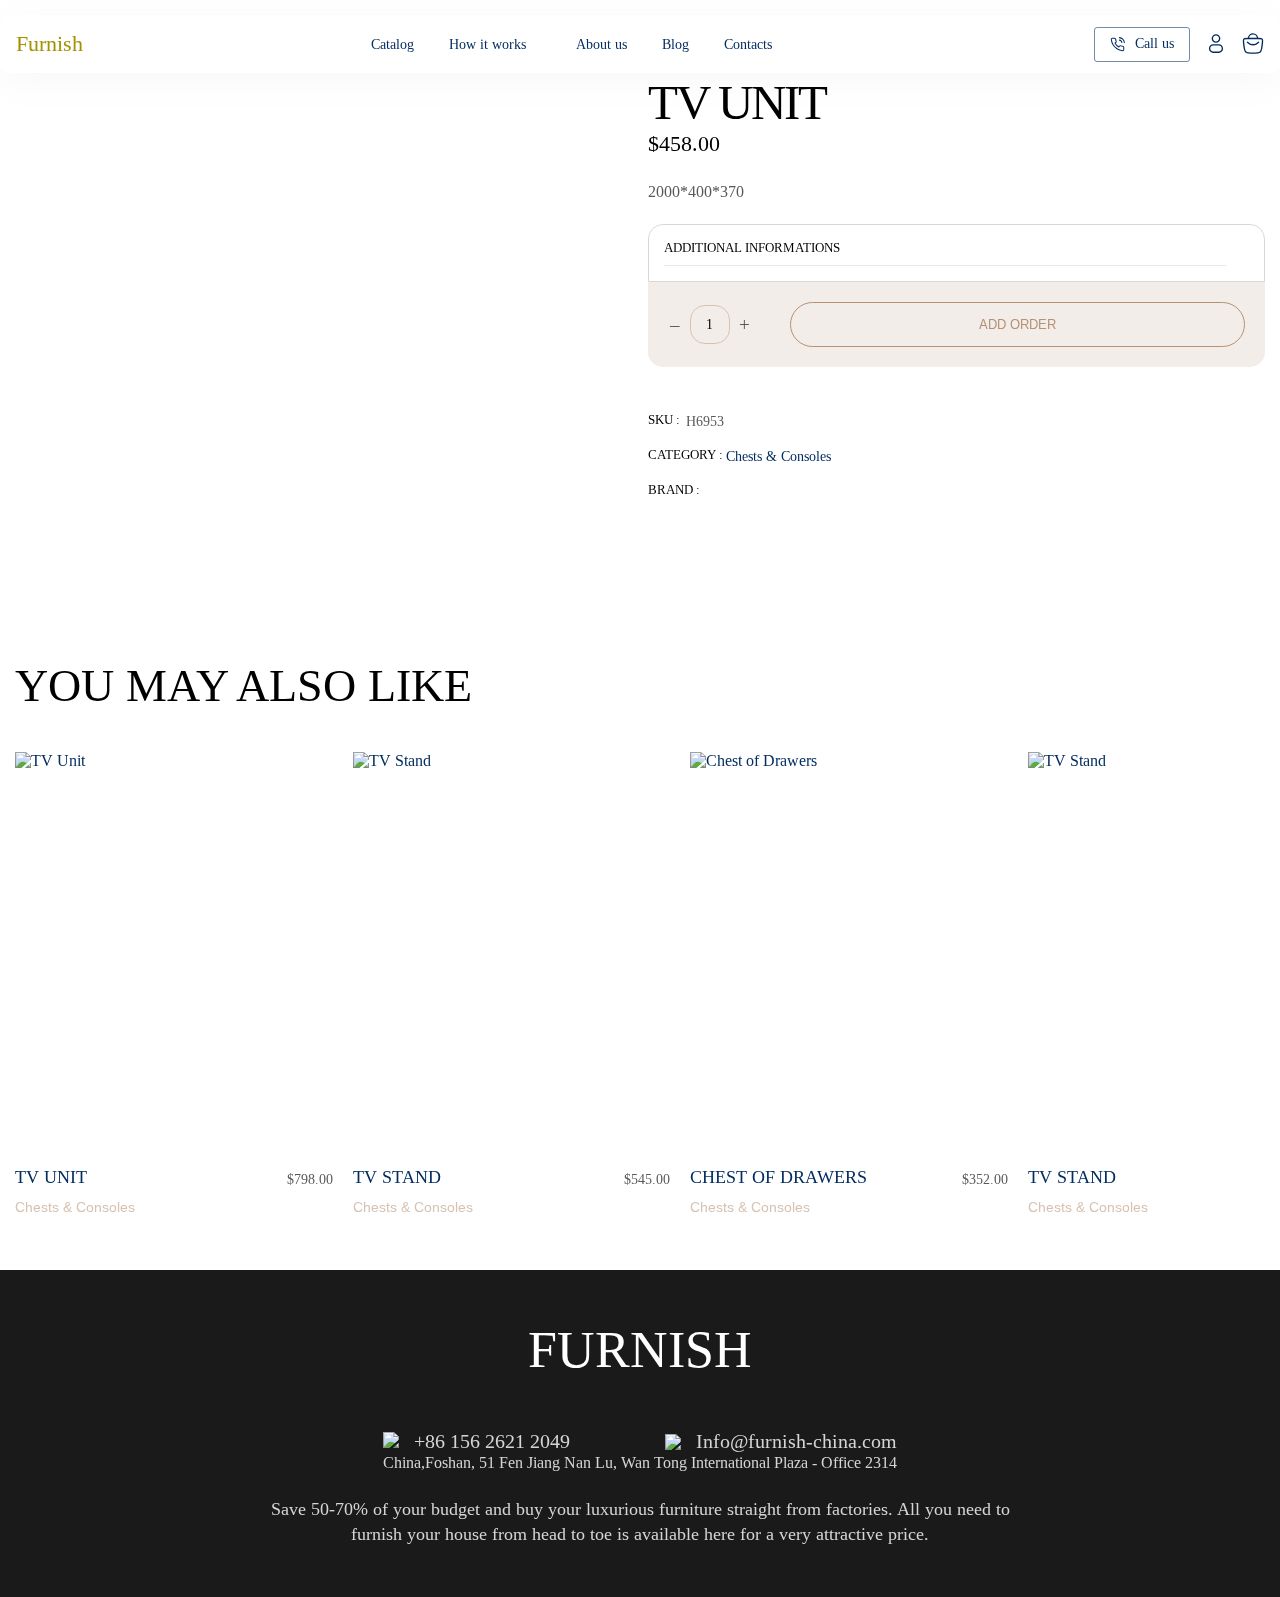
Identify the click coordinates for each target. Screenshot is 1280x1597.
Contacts (748, 44)
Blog (675, 44)
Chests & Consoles (778, 456)
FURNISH (640, 1349)
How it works (487, 44)
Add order (1017, 324)
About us (601, 44)
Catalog (392, 44)
